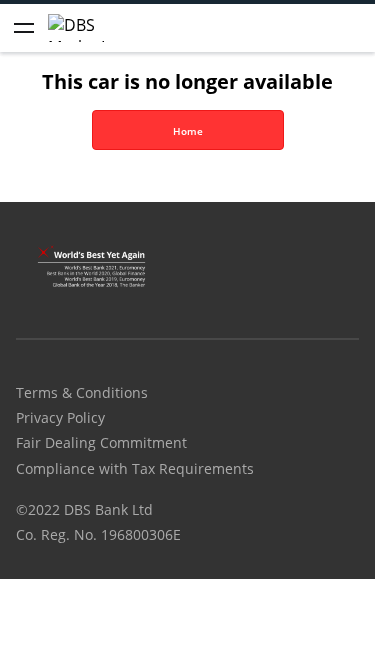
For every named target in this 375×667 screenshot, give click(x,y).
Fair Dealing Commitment (101, 442)
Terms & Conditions (82, 392)
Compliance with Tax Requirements (135, 468)
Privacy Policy (60, 417)
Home (188, 131)
